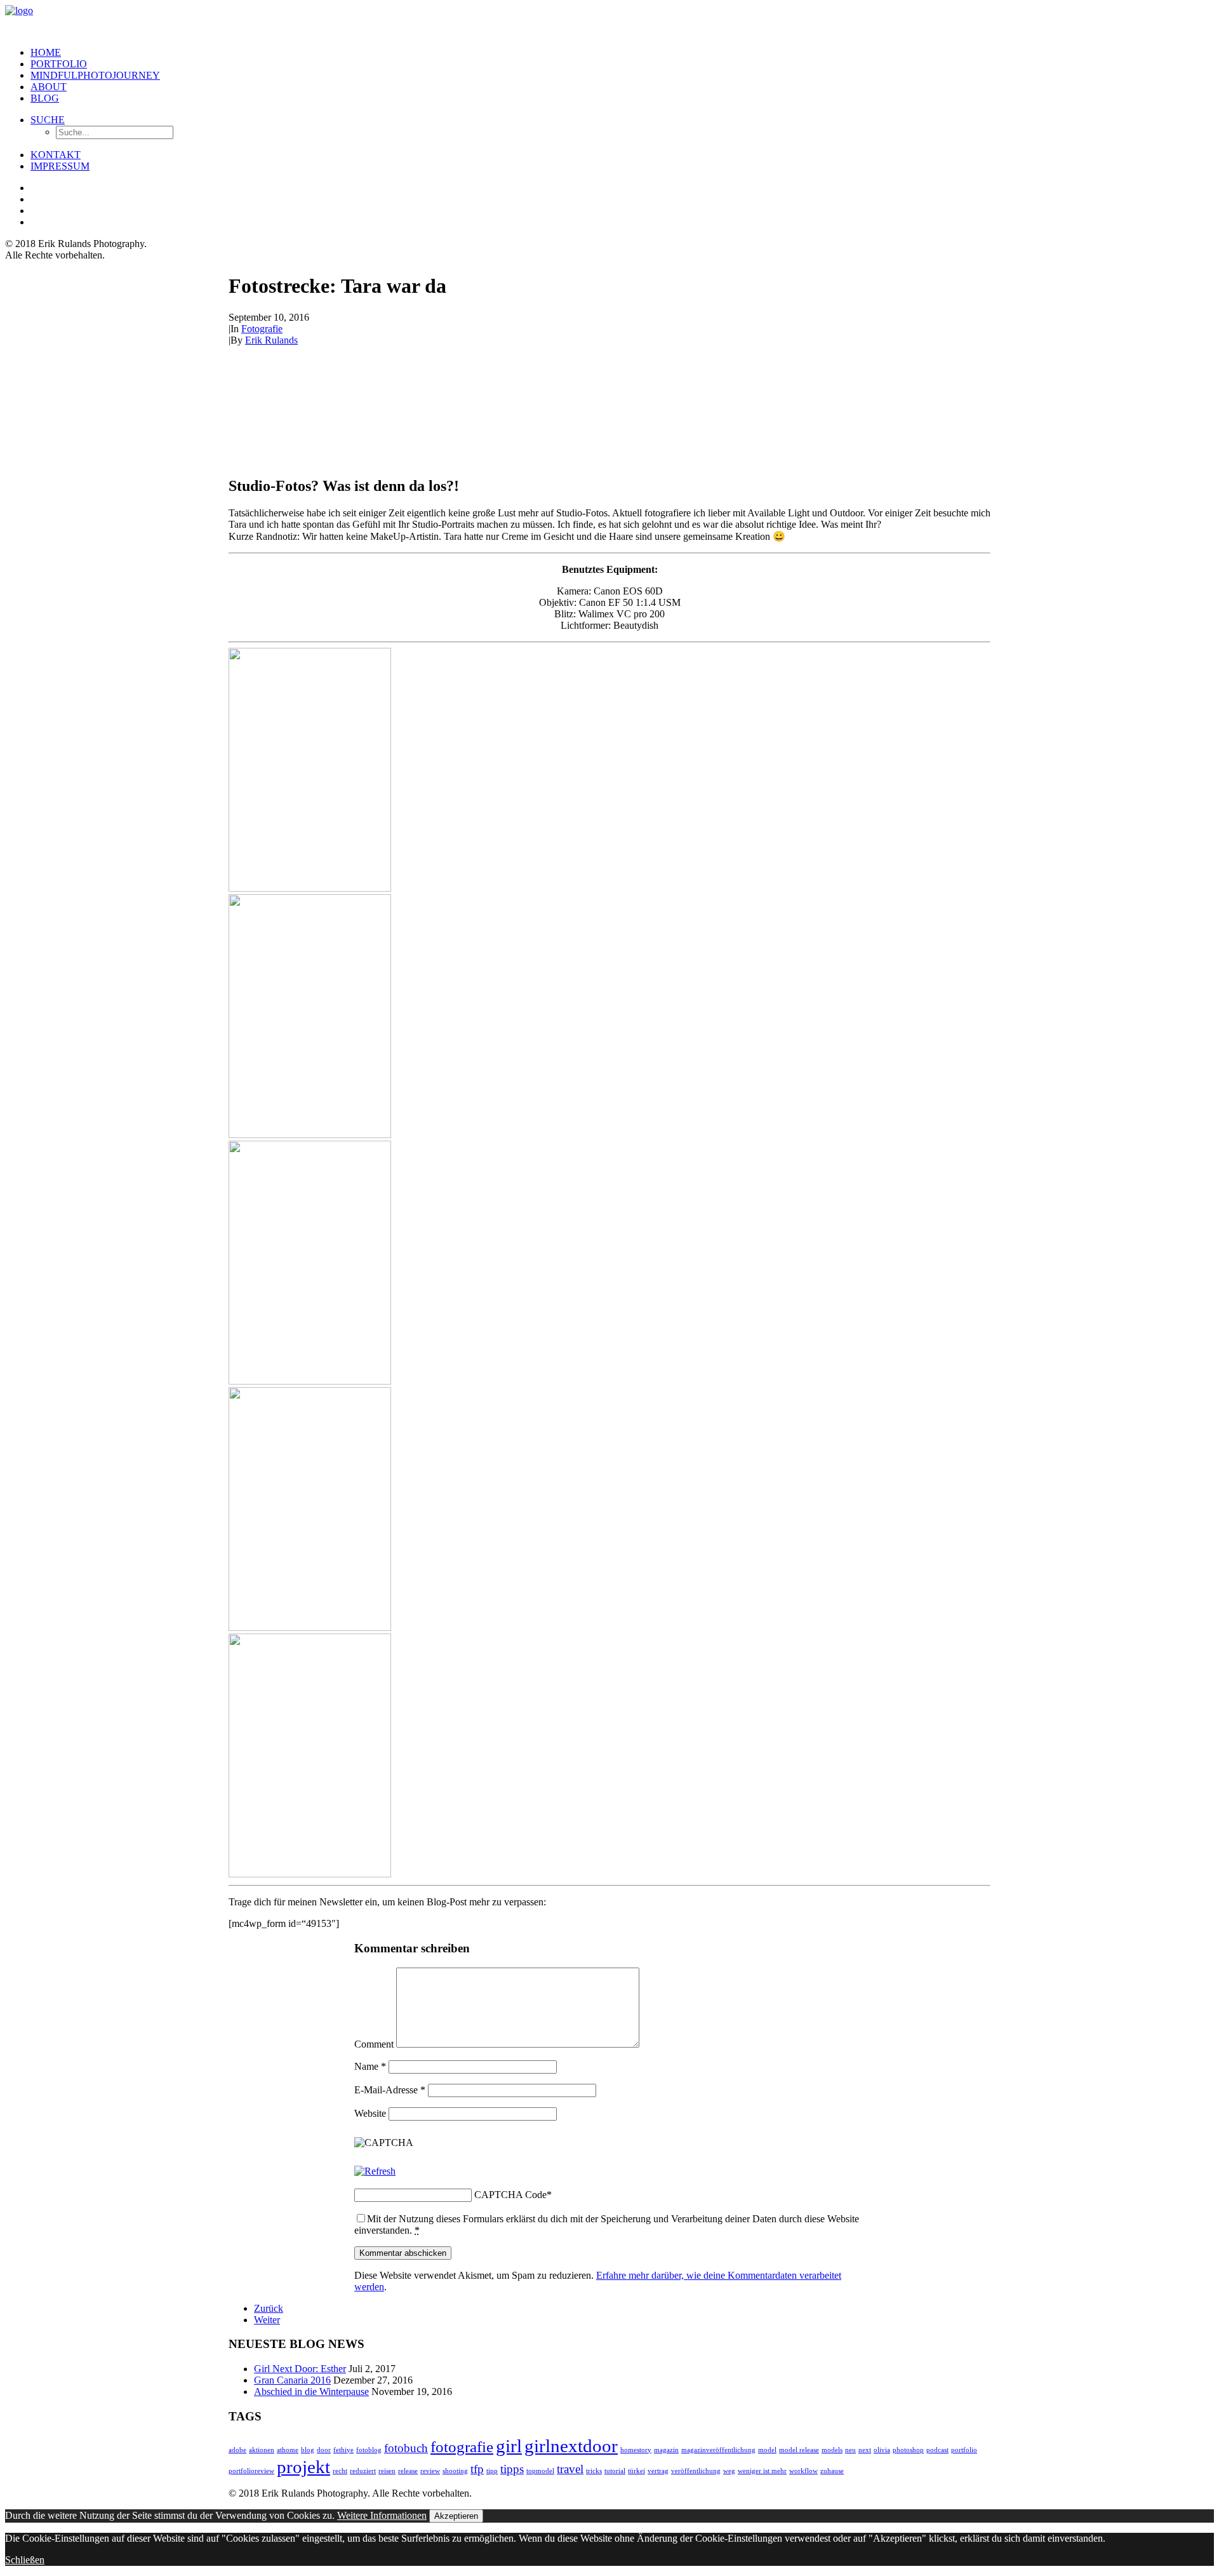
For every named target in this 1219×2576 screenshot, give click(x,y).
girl (509, 2446)
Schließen (25, 2560)
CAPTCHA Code (510, 2195)
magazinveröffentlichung (718, 2450)
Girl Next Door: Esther (300, 2369)
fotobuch (406, 2448)
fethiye (343, 2450)
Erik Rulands (271, 340)
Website (370, 2113)
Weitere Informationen (382, 2515)
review (430, 2471)
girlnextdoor (571, 2446)
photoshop (908, 2450)
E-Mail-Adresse (390, 2090)
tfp (477, 2469)
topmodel (540, 2471)
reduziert (363, 2471)
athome (288, 2450)
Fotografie (262, 329)
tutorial (615, 2471)
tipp (492, 2471)
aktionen (262, 2450)
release (408, 2471)
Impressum (60, 166)
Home (46, 52)
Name (370, 2066)
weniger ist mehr (762, 2471)
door (324, 2450)
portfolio (964, 2450)
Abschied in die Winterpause (311, 2392)
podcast (937, 2450)
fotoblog (369, 2450)
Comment (374, 2044)
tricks (594, 2471)
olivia (882, 2450)
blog (308, 2450)
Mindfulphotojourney (95, 75)
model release (799, 2450)
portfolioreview (251, 2471)
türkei (636, 2471)
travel (570, 2469)
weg (729, 2471)
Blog (45, 98)
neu (850, 2450)
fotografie (462, 2447)
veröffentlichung (696, 2471)
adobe (237, 2450)
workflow (803, 2471)
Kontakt (56, 155)
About (49, 87)
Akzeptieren (456, 2516)
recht (340, 2471)
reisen (387, 2471)
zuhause (832, 2471)
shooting (455, 2471)
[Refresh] (375, 2171)
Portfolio (59, 64)
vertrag (658, 2471)
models (832, 2450)
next (865, 2450)
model (767, 2450)
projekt (303, 2467)
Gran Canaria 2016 (292, 2380)
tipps (512, 2469)
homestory (636, 2450)
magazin (666, 2450)
